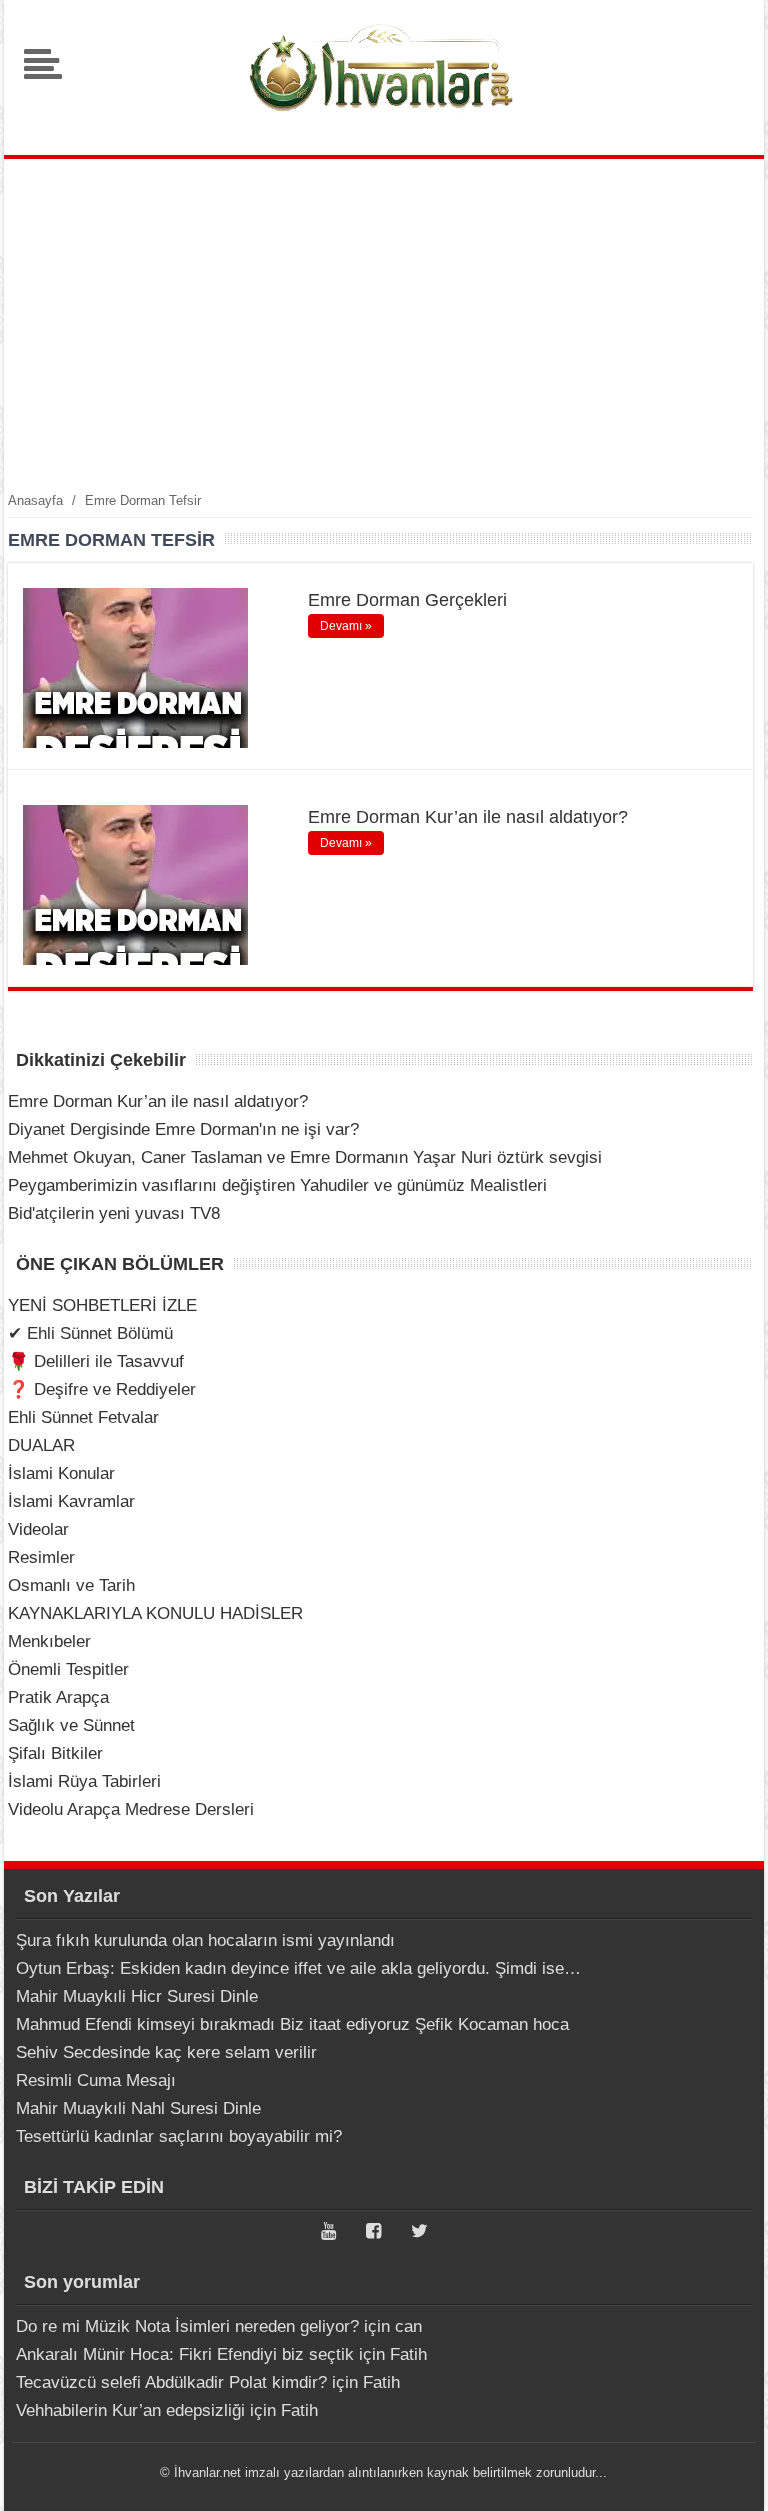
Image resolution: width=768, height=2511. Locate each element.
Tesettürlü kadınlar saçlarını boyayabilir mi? (179, 2136)
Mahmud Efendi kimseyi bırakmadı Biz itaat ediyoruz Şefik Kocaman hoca (292, 2024)
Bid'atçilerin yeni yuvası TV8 (114, 1213)
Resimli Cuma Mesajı (96, 2080)
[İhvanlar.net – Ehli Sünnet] (384, 123)
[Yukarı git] (728, 2476)
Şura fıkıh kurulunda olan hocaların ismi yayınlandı (205, 1940)
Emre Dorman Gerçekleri (407, 600)
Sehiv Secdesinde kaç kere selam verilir (166, 2052)
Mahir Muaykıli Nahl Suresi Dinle (138, 2108)
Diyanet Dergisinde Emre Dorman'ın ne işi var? (183, 1129)
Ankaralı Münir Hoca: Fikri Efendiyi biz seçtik (185, 2354)
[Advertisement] (384, 324)
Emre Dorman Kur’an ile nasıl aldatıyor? (468, 817)
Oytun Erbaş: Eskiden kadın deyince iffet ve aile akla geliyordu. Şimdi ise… (298, 1968)
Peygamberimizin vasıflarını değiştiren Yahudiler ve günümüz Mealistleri (277, 1185)
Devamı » (346, 626)
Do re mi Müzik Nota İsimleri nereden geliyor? (187, 2326)
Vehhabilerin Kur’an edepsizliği (130, 2410)
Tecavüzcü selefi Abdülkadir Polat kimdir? (171, 2382)
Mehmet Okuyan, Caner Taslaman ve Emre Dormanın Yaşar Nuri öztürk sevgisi (305, 1157)
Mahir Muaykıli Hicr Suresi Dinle (137, 1996)
